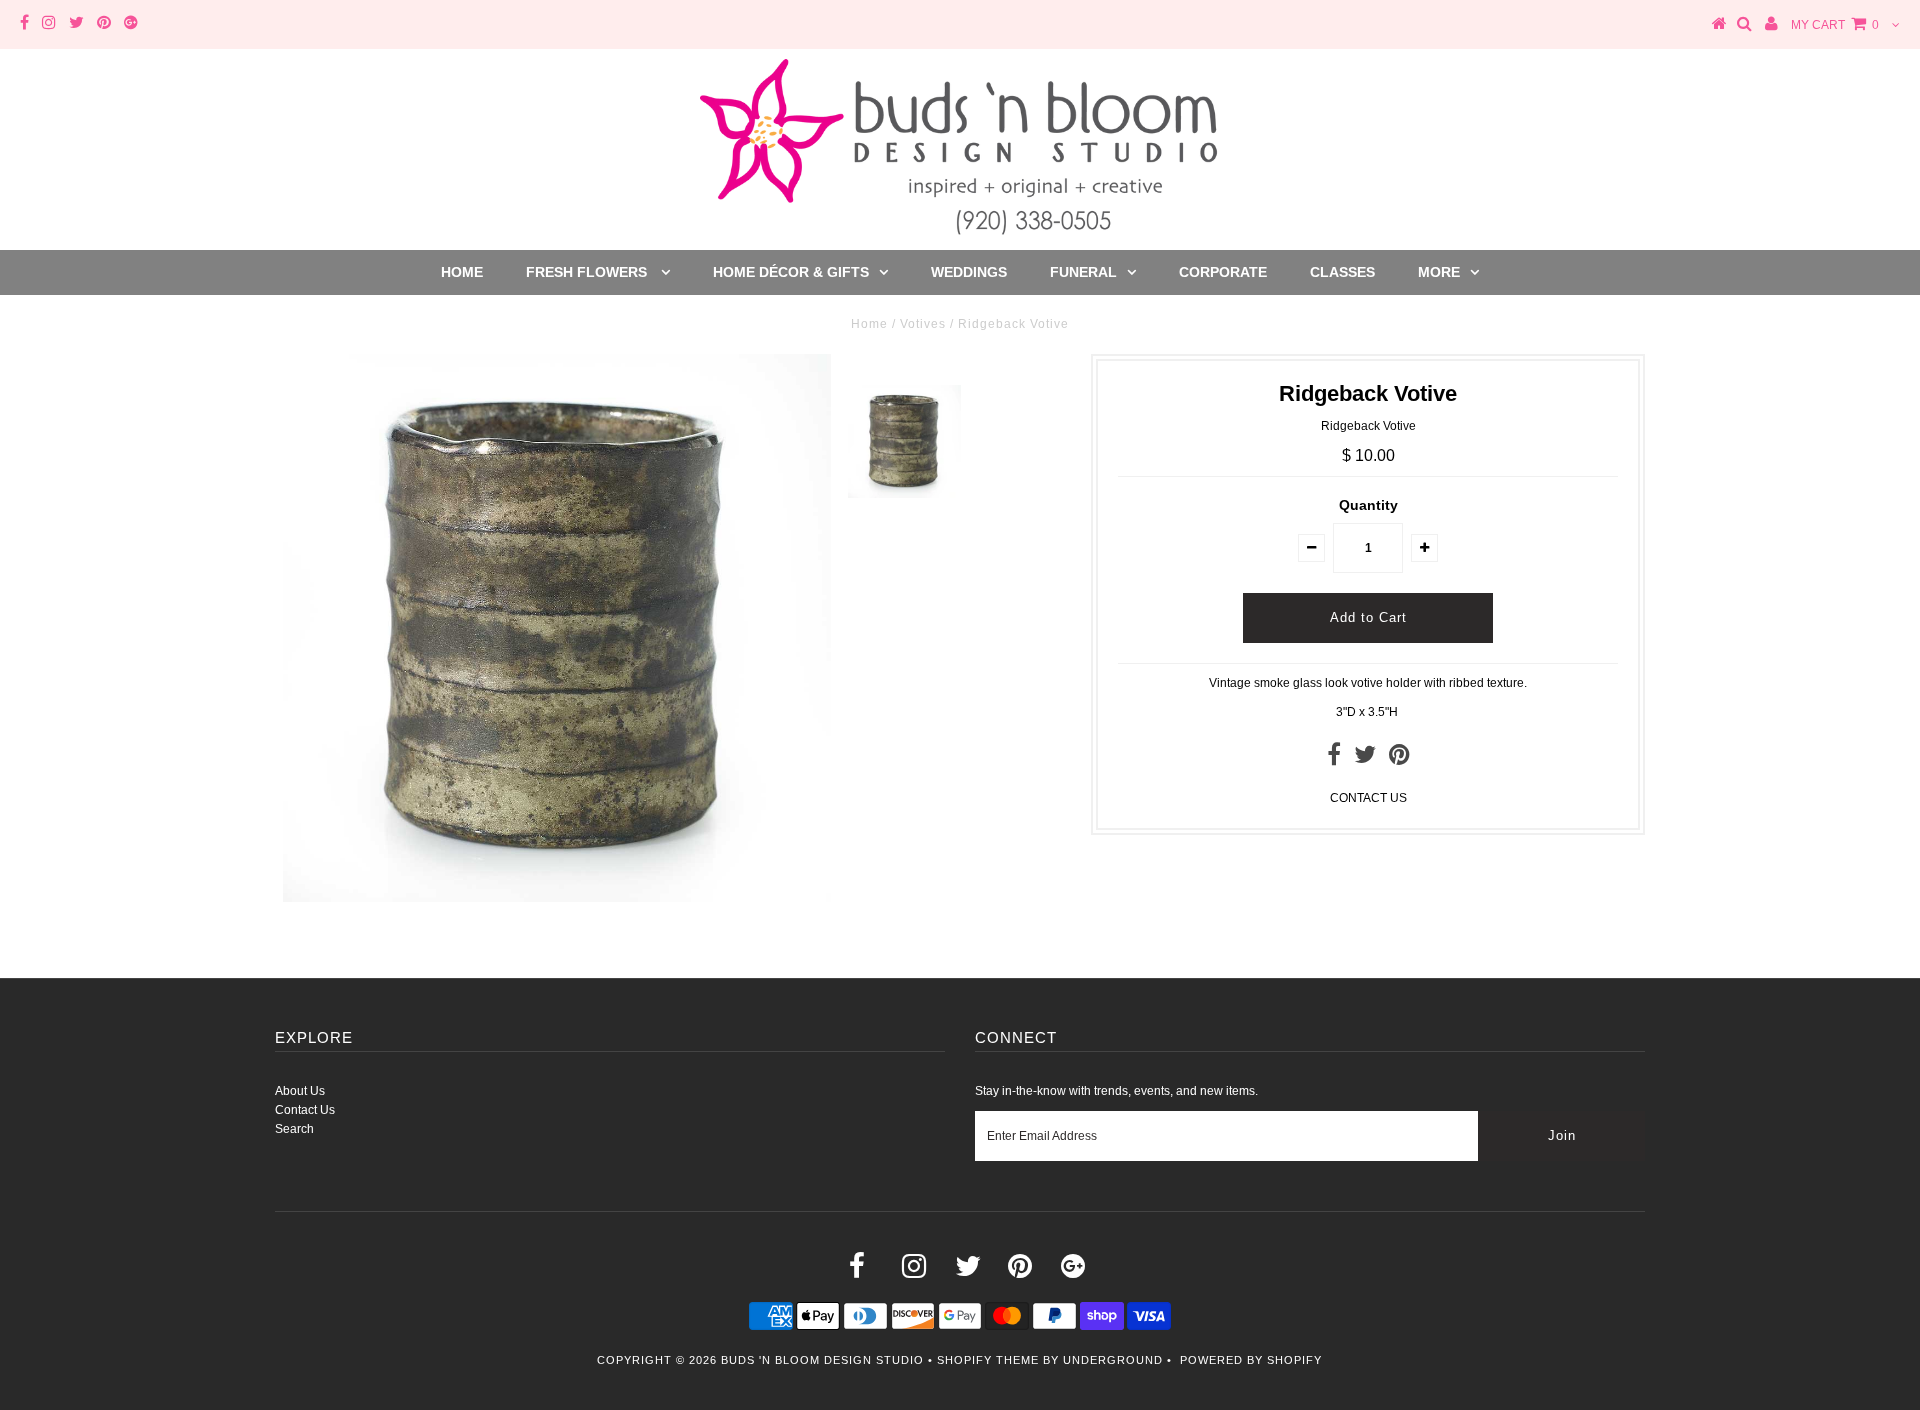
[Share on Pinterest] (1399, 759)
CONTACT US (1368, 798)
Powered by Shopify (1251, 1360)
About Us (300, 1091)
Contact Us (305, 1110)
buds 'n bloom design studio (822, 1360)
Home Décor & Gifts (791, 272)
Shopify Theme (988, 1360)
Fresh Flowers (588, 272)
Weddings (969, 272)
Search (294, 1129)
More (1439, 272)
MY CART (1835, 25)
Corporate (1223, 272)
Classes (1342, 272)
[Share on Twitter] (1365, 759)
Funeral (1083, 272)
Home (462, 272)
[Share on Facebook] (1334, 759)
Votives (923, 324)
